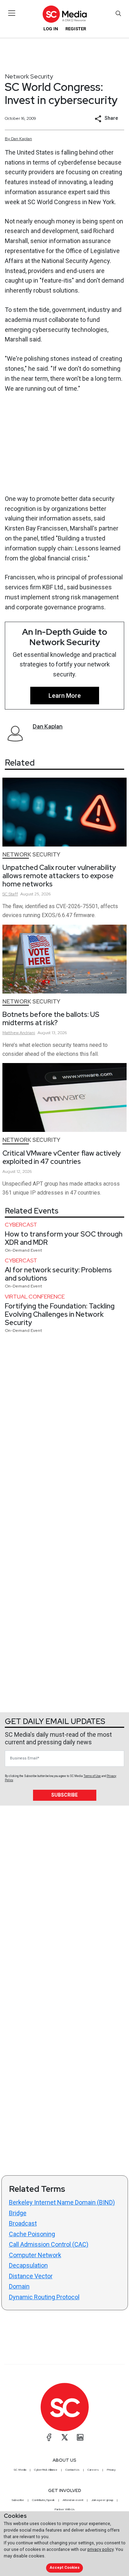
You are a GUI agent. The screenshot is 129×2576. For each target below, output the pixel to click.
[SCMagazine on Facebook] (49, 2437)
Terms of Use (92, 1776)
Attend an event (73, 2500)
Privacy (111, 2470)
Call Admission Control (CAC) (49, 2244)
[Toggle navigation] (12, 13)
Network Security (29, 76)
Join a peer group (102, 2500)
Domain (19, 2286)
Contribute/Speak (43, 2500)
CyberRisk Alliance (46, 2470)
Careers (93, 2470)
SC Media (20, 2470)
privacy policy (100, 2549)
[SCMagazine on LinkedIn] (80, 2437)
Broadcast (23, 2223)
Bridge (18, 2213)
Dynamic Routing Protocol (44, 2297)
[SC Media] (64, 14)
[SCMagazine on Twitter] (65, 2437)
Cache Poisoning (32, 2234)
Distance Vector (31, 2276)
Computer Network (35, 2255)
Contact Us (72, 2470)
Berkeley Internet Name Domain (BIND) (62, 2202)
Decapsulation (28, 2265)
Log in (51, 29)
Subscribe (64, 1795)
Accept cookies (65, 2568)
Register (76, 29)
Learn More (65, 696)
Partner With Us (64, 2509)
